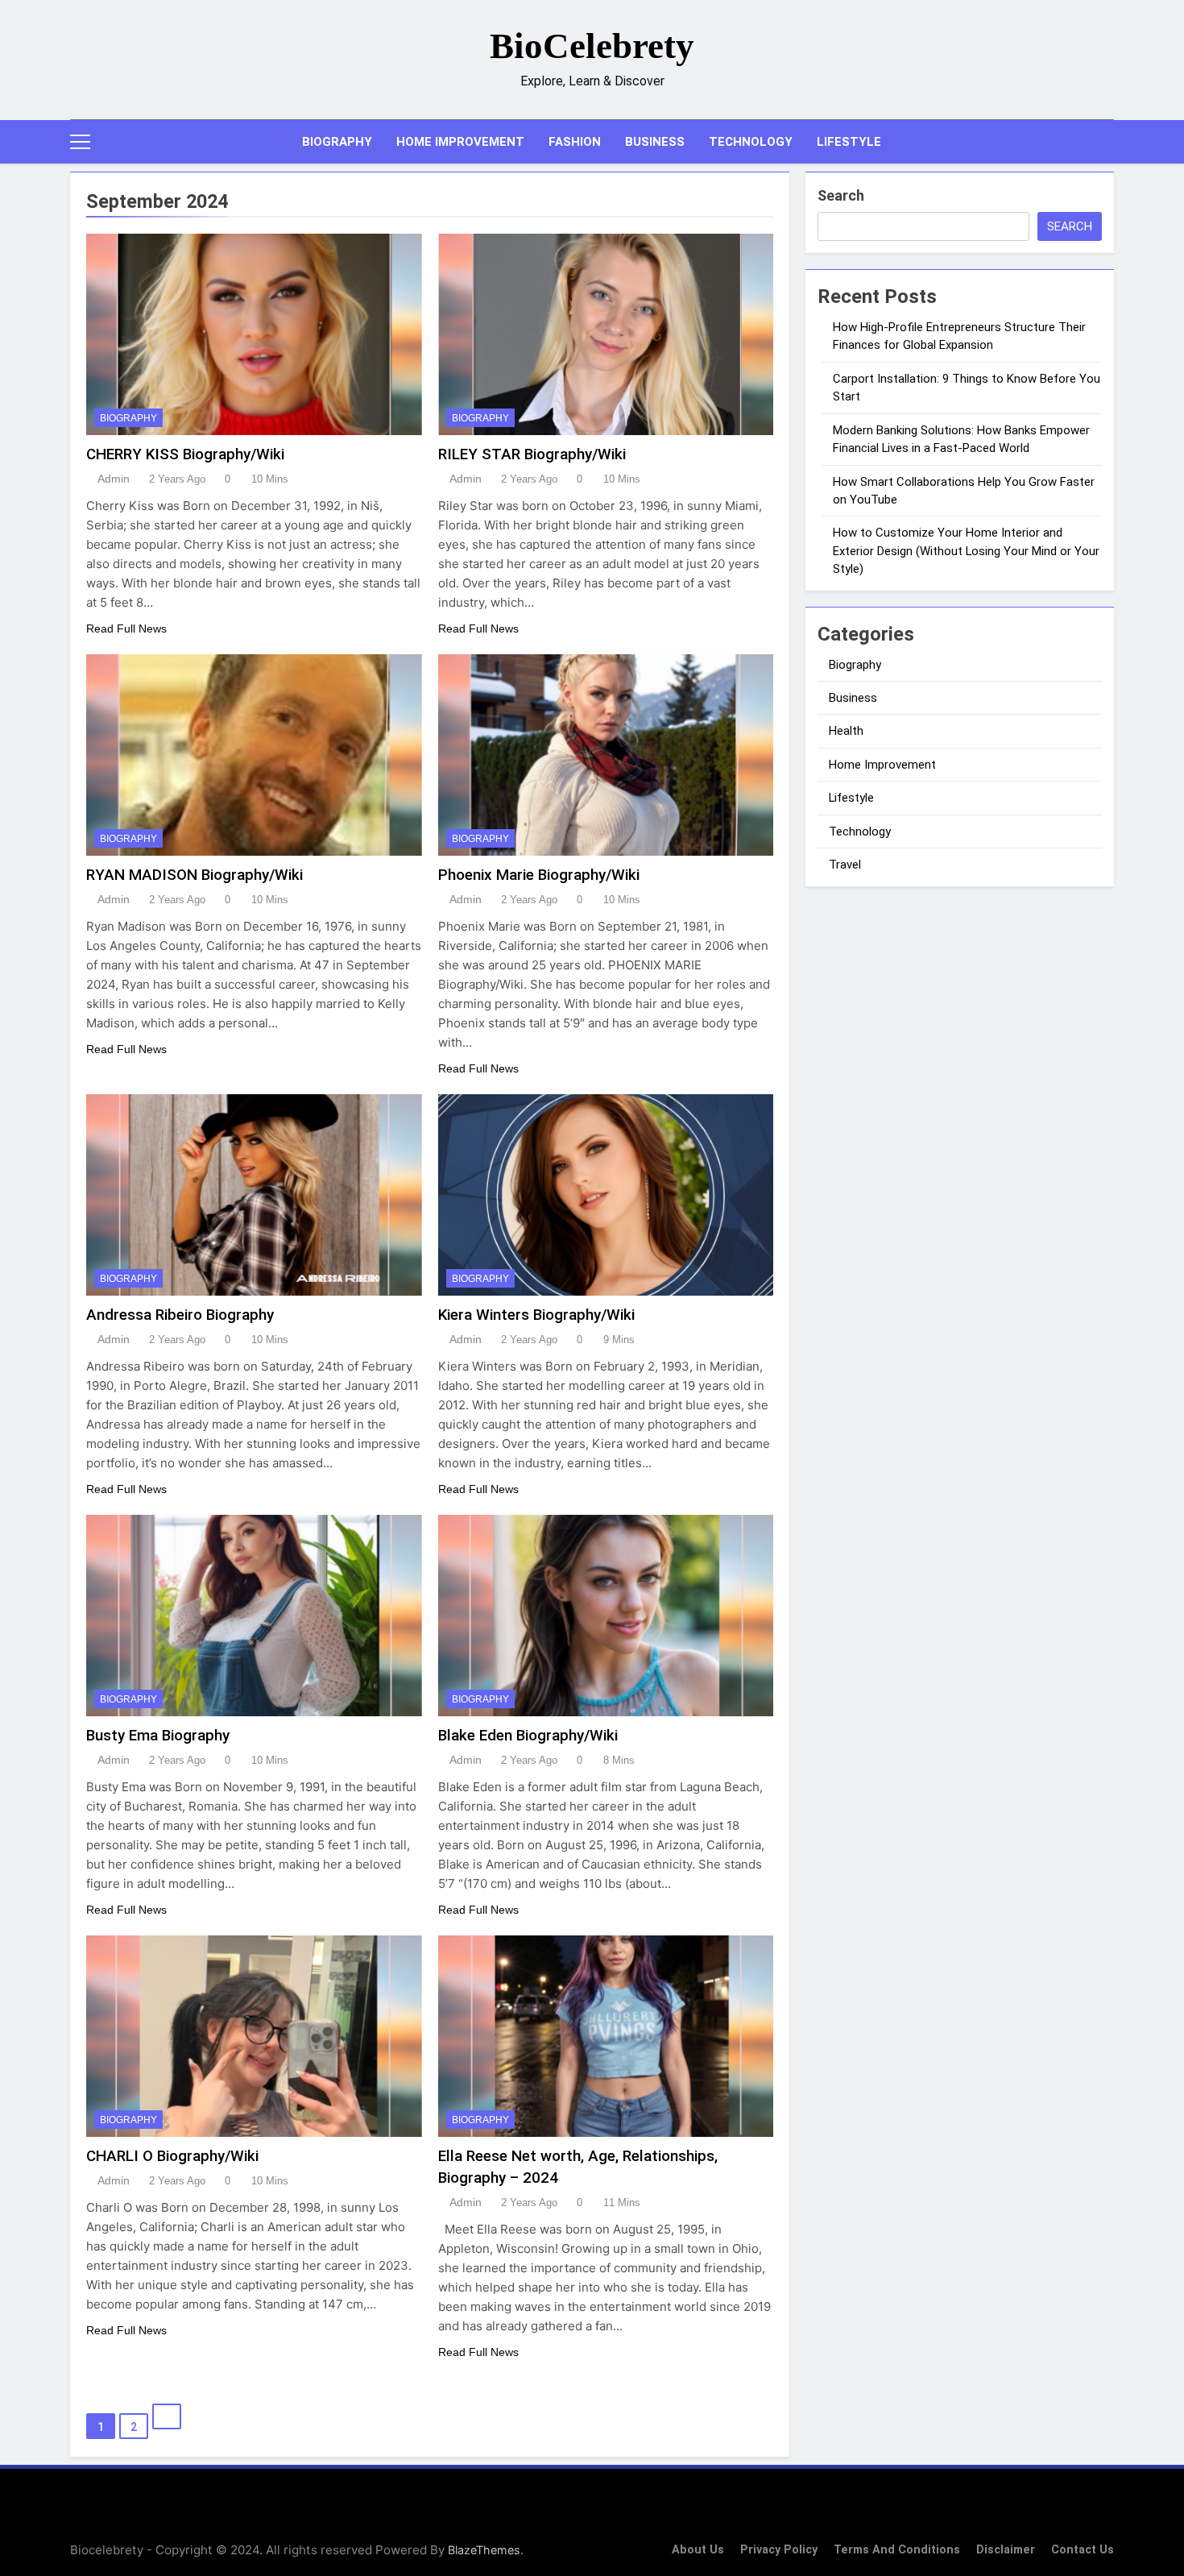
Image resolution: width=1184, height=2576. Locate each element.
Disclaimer (1006, 2550)
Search (841, 195)
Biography (337, 142)
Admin (114, 479)
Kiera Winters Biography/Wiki (536, 1315)
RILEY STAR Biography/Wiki (532, 454)
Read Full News (126, 628)
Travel (845, 865)
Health (846, 731)
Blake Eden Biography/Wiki (528, 1735)
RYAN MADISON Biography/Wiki (195, 875)
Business (655, 142)
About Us (698, 2550)
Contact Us (1083, 2550)
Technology (751, 142)
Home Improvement (460, 142)
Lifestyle (849, 142)
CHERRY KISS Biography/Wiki (185, 454)
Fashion (575, 142)
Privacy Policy (779, 2550)
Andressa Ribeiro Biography (180, 1315)
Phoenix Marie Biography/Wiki (539, 875)
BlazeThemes (484, 2550)
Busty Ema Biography (158, 1735)
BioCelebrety (592, 46)
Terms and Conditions (897, 2550)
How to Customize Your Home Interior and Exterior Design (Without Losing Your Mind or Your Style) (966, 551)
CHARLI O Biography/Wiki (172, 2156)
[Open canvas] (80, 142)
